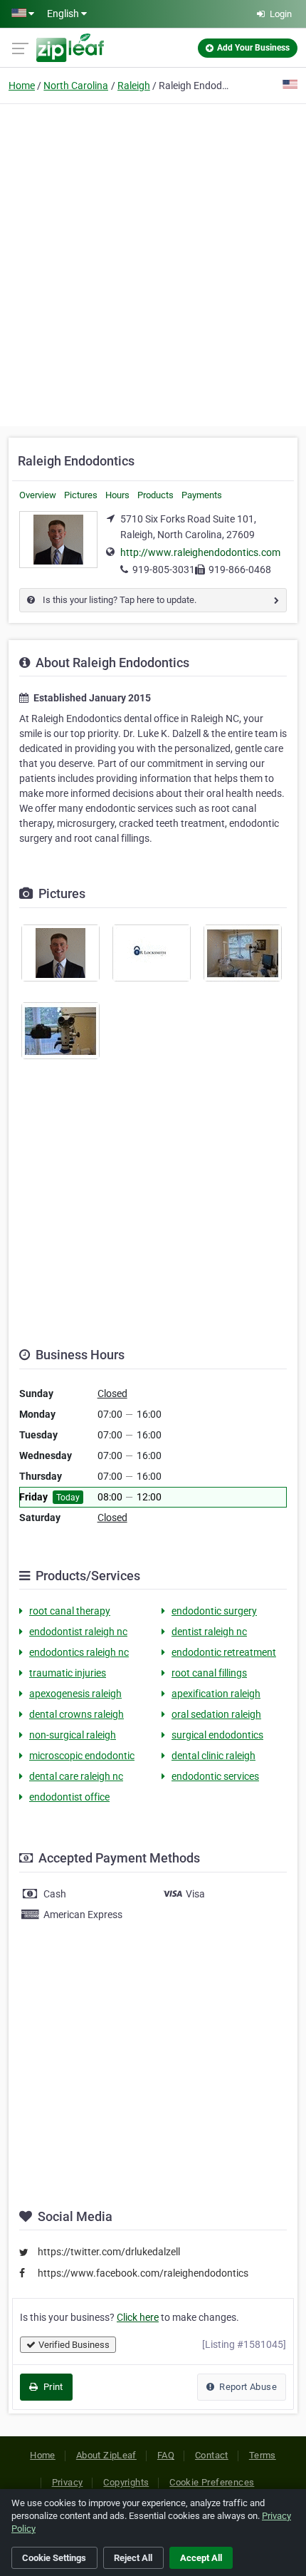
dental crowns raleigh (76, 1714)
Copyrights (126, 2482)
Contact (212, 2455)
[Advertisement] (153, 263)
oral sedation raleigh (216, 1714)
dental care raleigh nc (76, 1776)
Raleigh (134, 86)
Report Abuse (247, 2387)
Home (22, 86)
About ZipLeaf (106, 2455)
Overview (38, 495)
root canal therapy (70, 1611)
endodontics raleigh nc (79, 1652)
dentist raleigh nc (209, 1632)
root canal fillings (209, 1673)
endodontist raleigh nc (78, 1632)
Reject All (133, 2558)
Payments (202, 495)
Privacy (68, 2482)
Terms (263, 2455)
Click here (138, 2317)
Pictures (81, 495)
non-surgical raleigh (73, 1735)
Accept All (201, 2558)
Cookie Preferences (212, 2482)
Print (52, 2387)
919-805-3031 (164, 570)
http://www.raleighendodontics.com (200, 552)
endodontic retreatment (224, 1652)
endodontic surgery (214, 1611)
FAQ (166, 2455)
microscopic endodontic (82, 1756)
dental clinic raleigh (213, 1756)
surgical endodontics (217, 1735)
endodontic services (215, 1776)
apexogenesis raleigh (75, 1694)
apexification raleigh (216, 1694)
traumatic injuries (68, 1673)
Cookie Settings (54, 2558)
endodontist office (69, 1797)
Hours (117, 495)
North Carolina (76, 86)
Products (155, 495)
